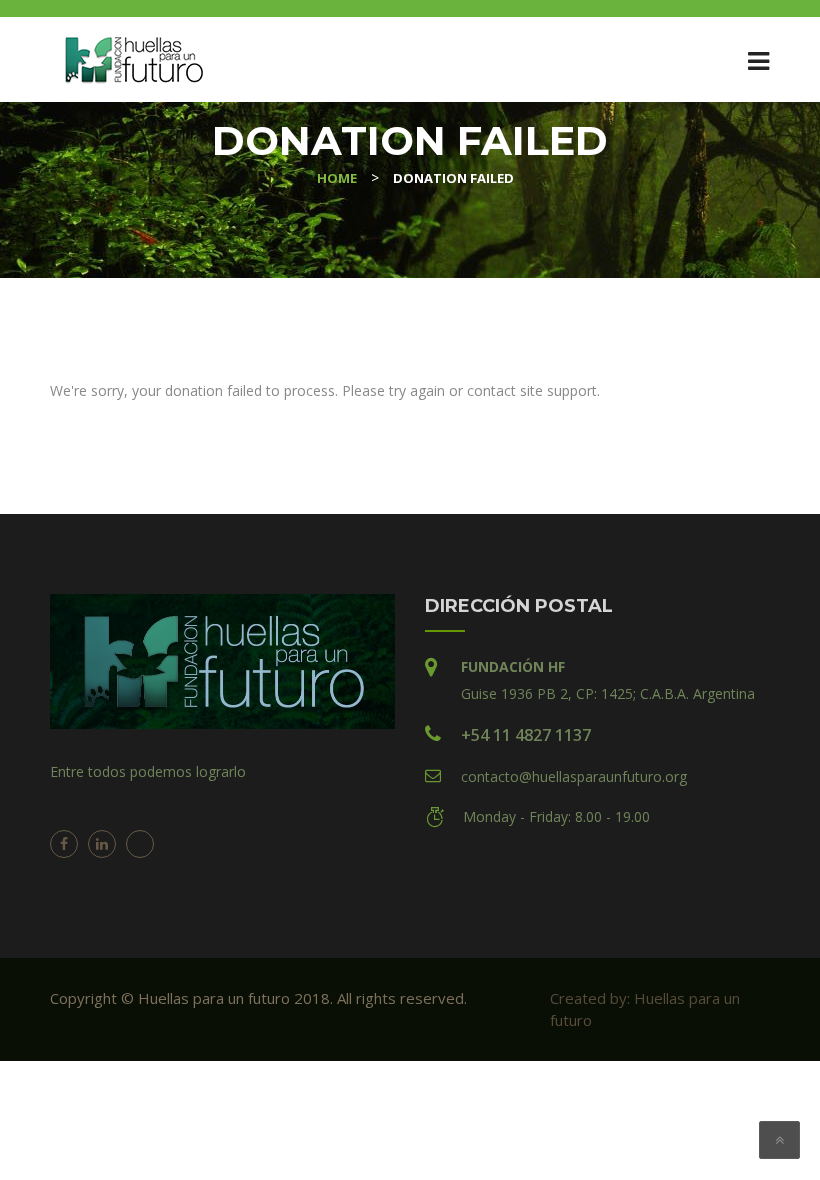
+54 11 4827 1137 (526, 735)
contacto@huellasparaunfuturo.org (574, 776)
